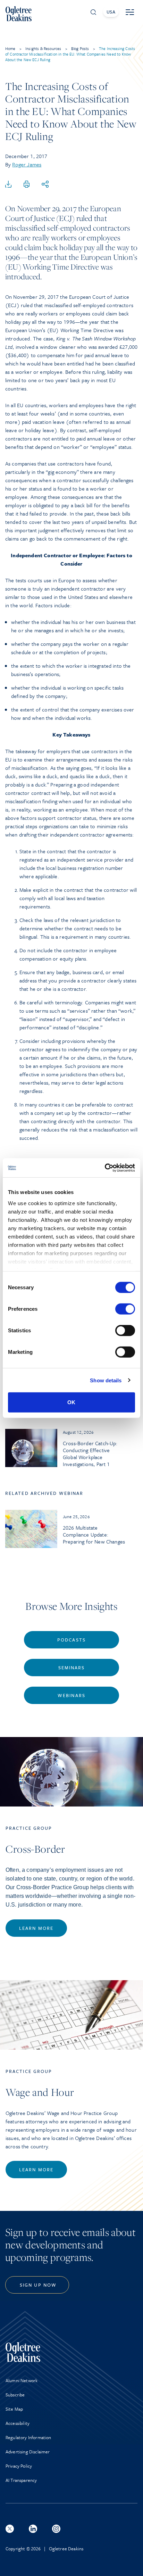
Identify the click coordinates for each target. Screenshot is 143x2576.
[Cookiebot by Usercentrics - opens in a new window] (105, 1168)
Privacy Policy (19, 2466)
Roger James (27, 164)
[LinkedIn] (33, 2529)
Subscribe (15, 2395)
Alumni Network (22, 2380)
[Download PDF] (8, 184)
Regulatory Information (28, 2437)
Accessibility (18, 2423)
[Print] (27, 184)
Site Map (14, 2409)
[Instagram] (56, 2529)
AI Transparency (21, 2480)
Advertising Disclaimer (28, 2452)
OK (71, 1402)
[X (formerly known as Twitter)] (10, 2529)
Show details (106, 1380)
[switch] (125, 1309)
